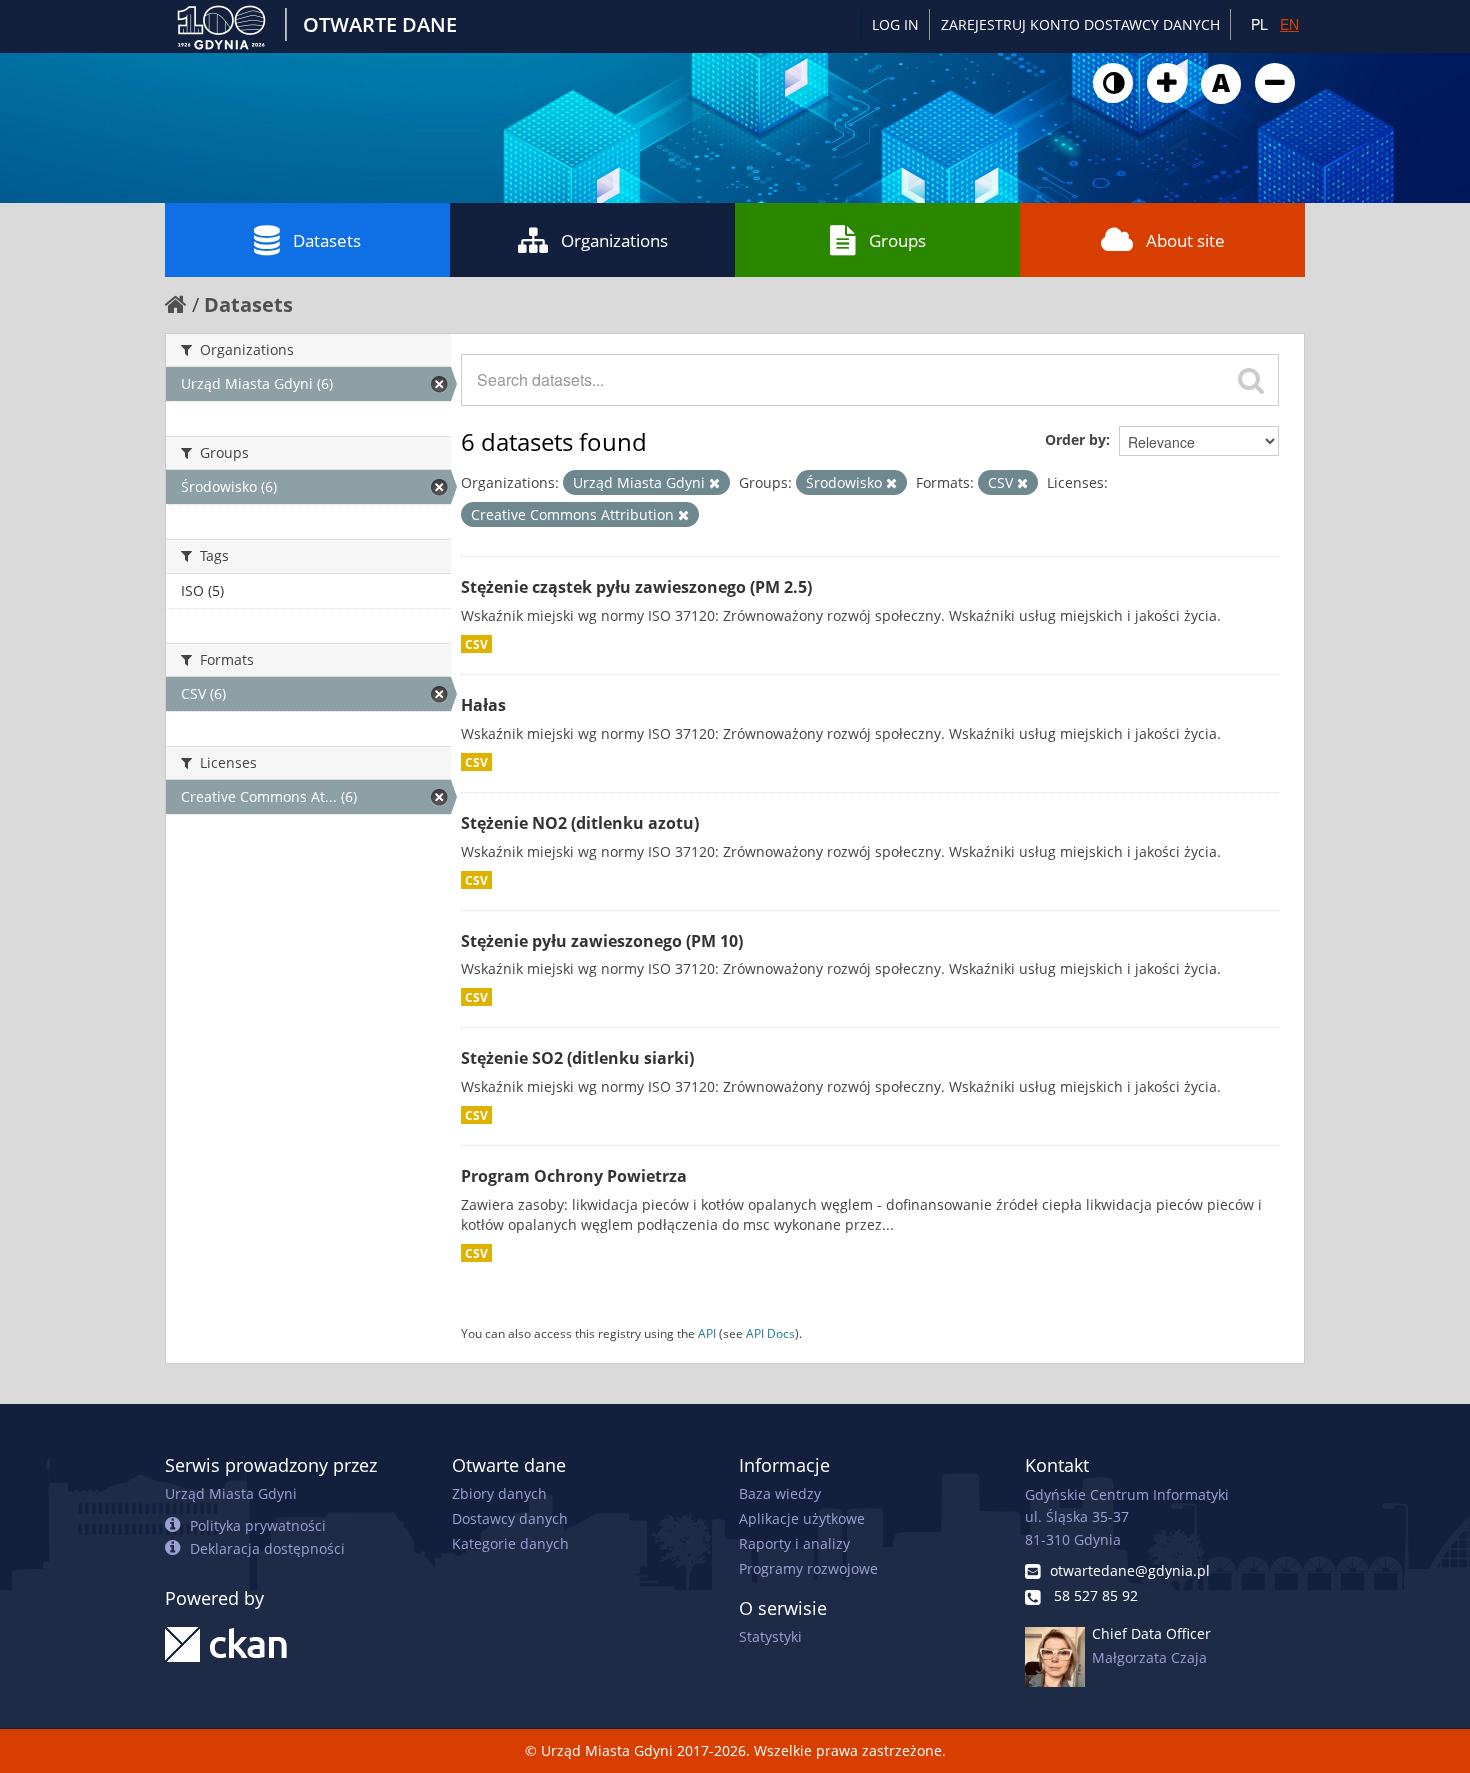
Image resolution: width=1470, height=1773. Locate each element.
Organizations (614, 240)
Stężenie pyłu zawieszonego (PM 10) (602, 941)
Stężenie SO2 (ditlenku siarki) (577, 1058)
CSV (476, 644)
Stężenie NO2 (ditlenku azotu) (580, 823)
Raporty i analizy (794, 1543)
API (707, 1333)
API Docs (770, 1333)
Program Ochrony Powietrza (574, 1176)
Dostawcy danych (510, 1518)
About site (1185, 240)
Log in (895, 24)
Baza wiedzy (780, 1493)
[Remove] (714, 483)
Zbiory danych (499, 1493)
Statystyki (770, 1636)
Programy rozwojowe (808, 1568)
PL (1259, 24)
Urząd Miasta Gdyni (231, 1493)
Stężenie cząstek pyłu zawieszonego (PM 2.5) (636, 587)
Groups (897, 240)
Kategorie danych (510, 1543)
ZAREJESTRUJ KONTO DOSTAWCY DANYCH (1080, 24)
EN (1289, 24)
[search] (1251, 380)
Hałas (483, 705)
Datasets (327, 240)
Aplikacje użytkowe (802, 1518)
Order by (1075, 439)
